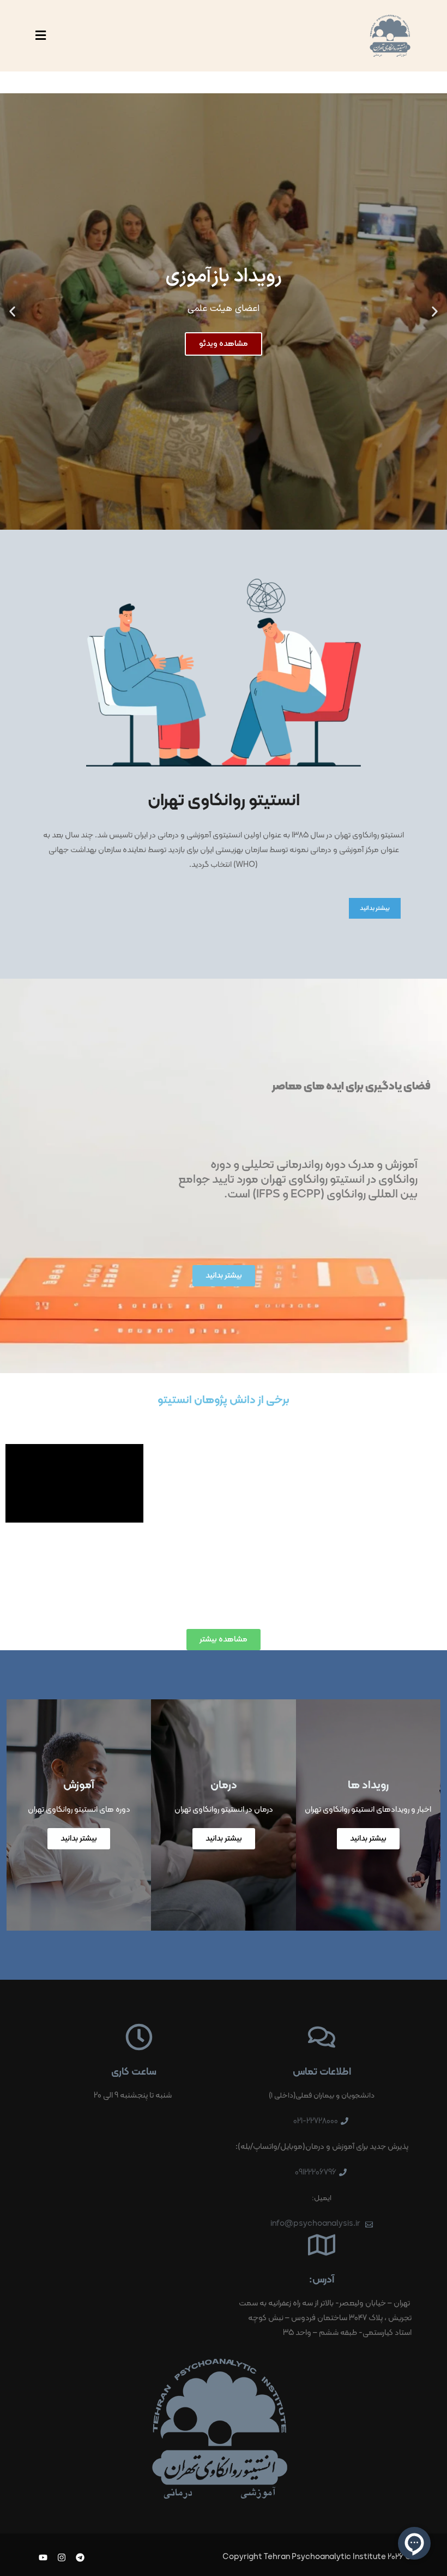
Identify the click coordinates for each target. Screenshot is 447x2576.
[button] (435, 312)
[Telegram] (80, 2558)
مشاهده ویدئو (224, 344)
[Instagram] (62, 2558)
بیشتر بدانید (375, 908)
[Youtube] (43, 2558)
